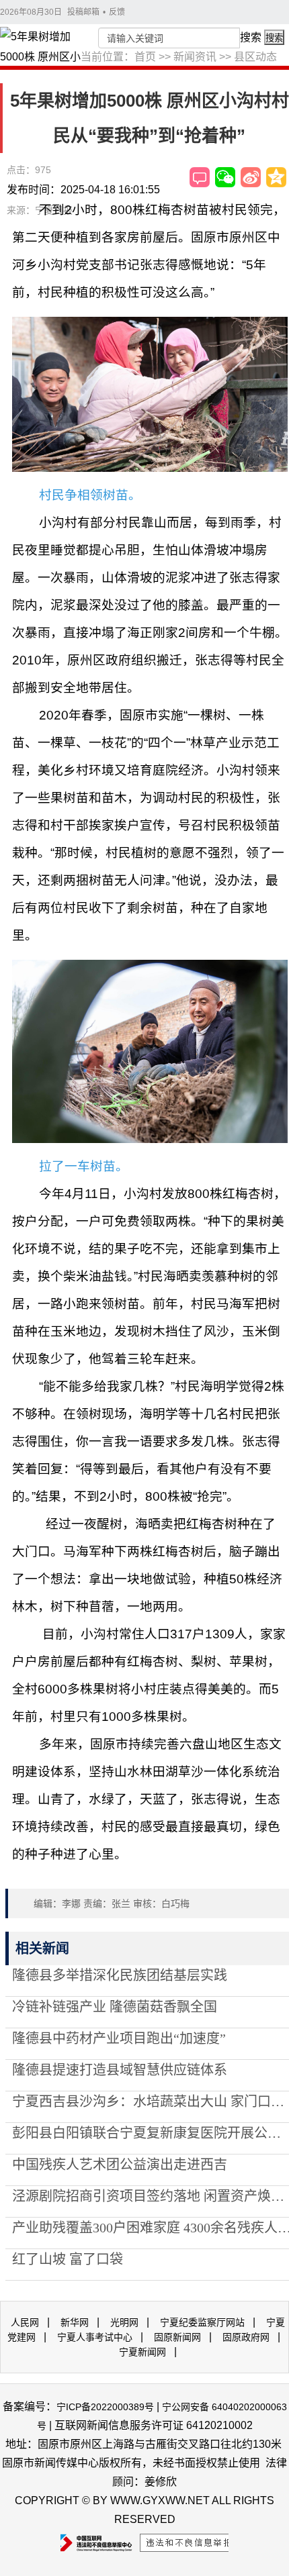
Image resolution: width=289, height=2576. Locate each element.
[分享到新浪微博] (251, 177)
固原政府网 (246, 2337)
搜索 (251, 37)
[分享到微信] (225, 177)
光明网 (124, 2322)
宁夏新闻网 (142, 2352)
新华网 (75, 2322)
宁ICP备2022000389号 (105, 2407)
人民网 (25, 2322)
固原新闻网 (177, 2337)
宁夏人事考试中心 (95, 2337)
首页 (145, 57)
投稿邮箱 (83, 12)
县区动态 (255, 57)
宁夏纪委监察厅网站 (202, 2322)
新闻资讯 (195, 57)
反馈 (117, 12)
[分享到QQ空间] (276, 177)
